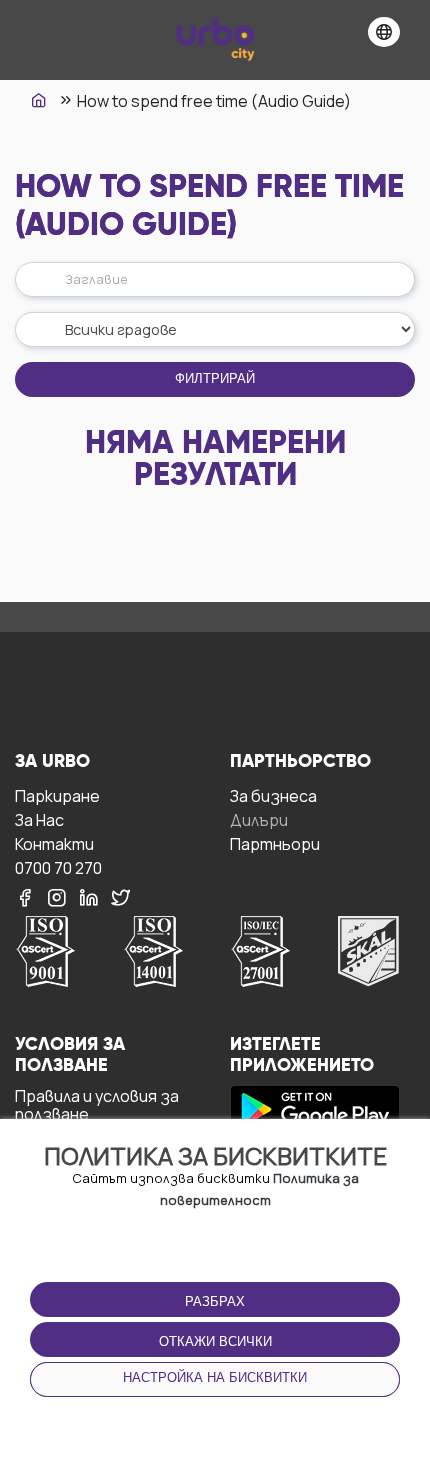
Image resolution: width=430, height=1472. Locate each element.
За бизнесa (273, 795)
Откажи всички (215, 1341)
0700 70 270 (58, 867)
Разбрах (215, 1301)
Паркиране (57, 795)
